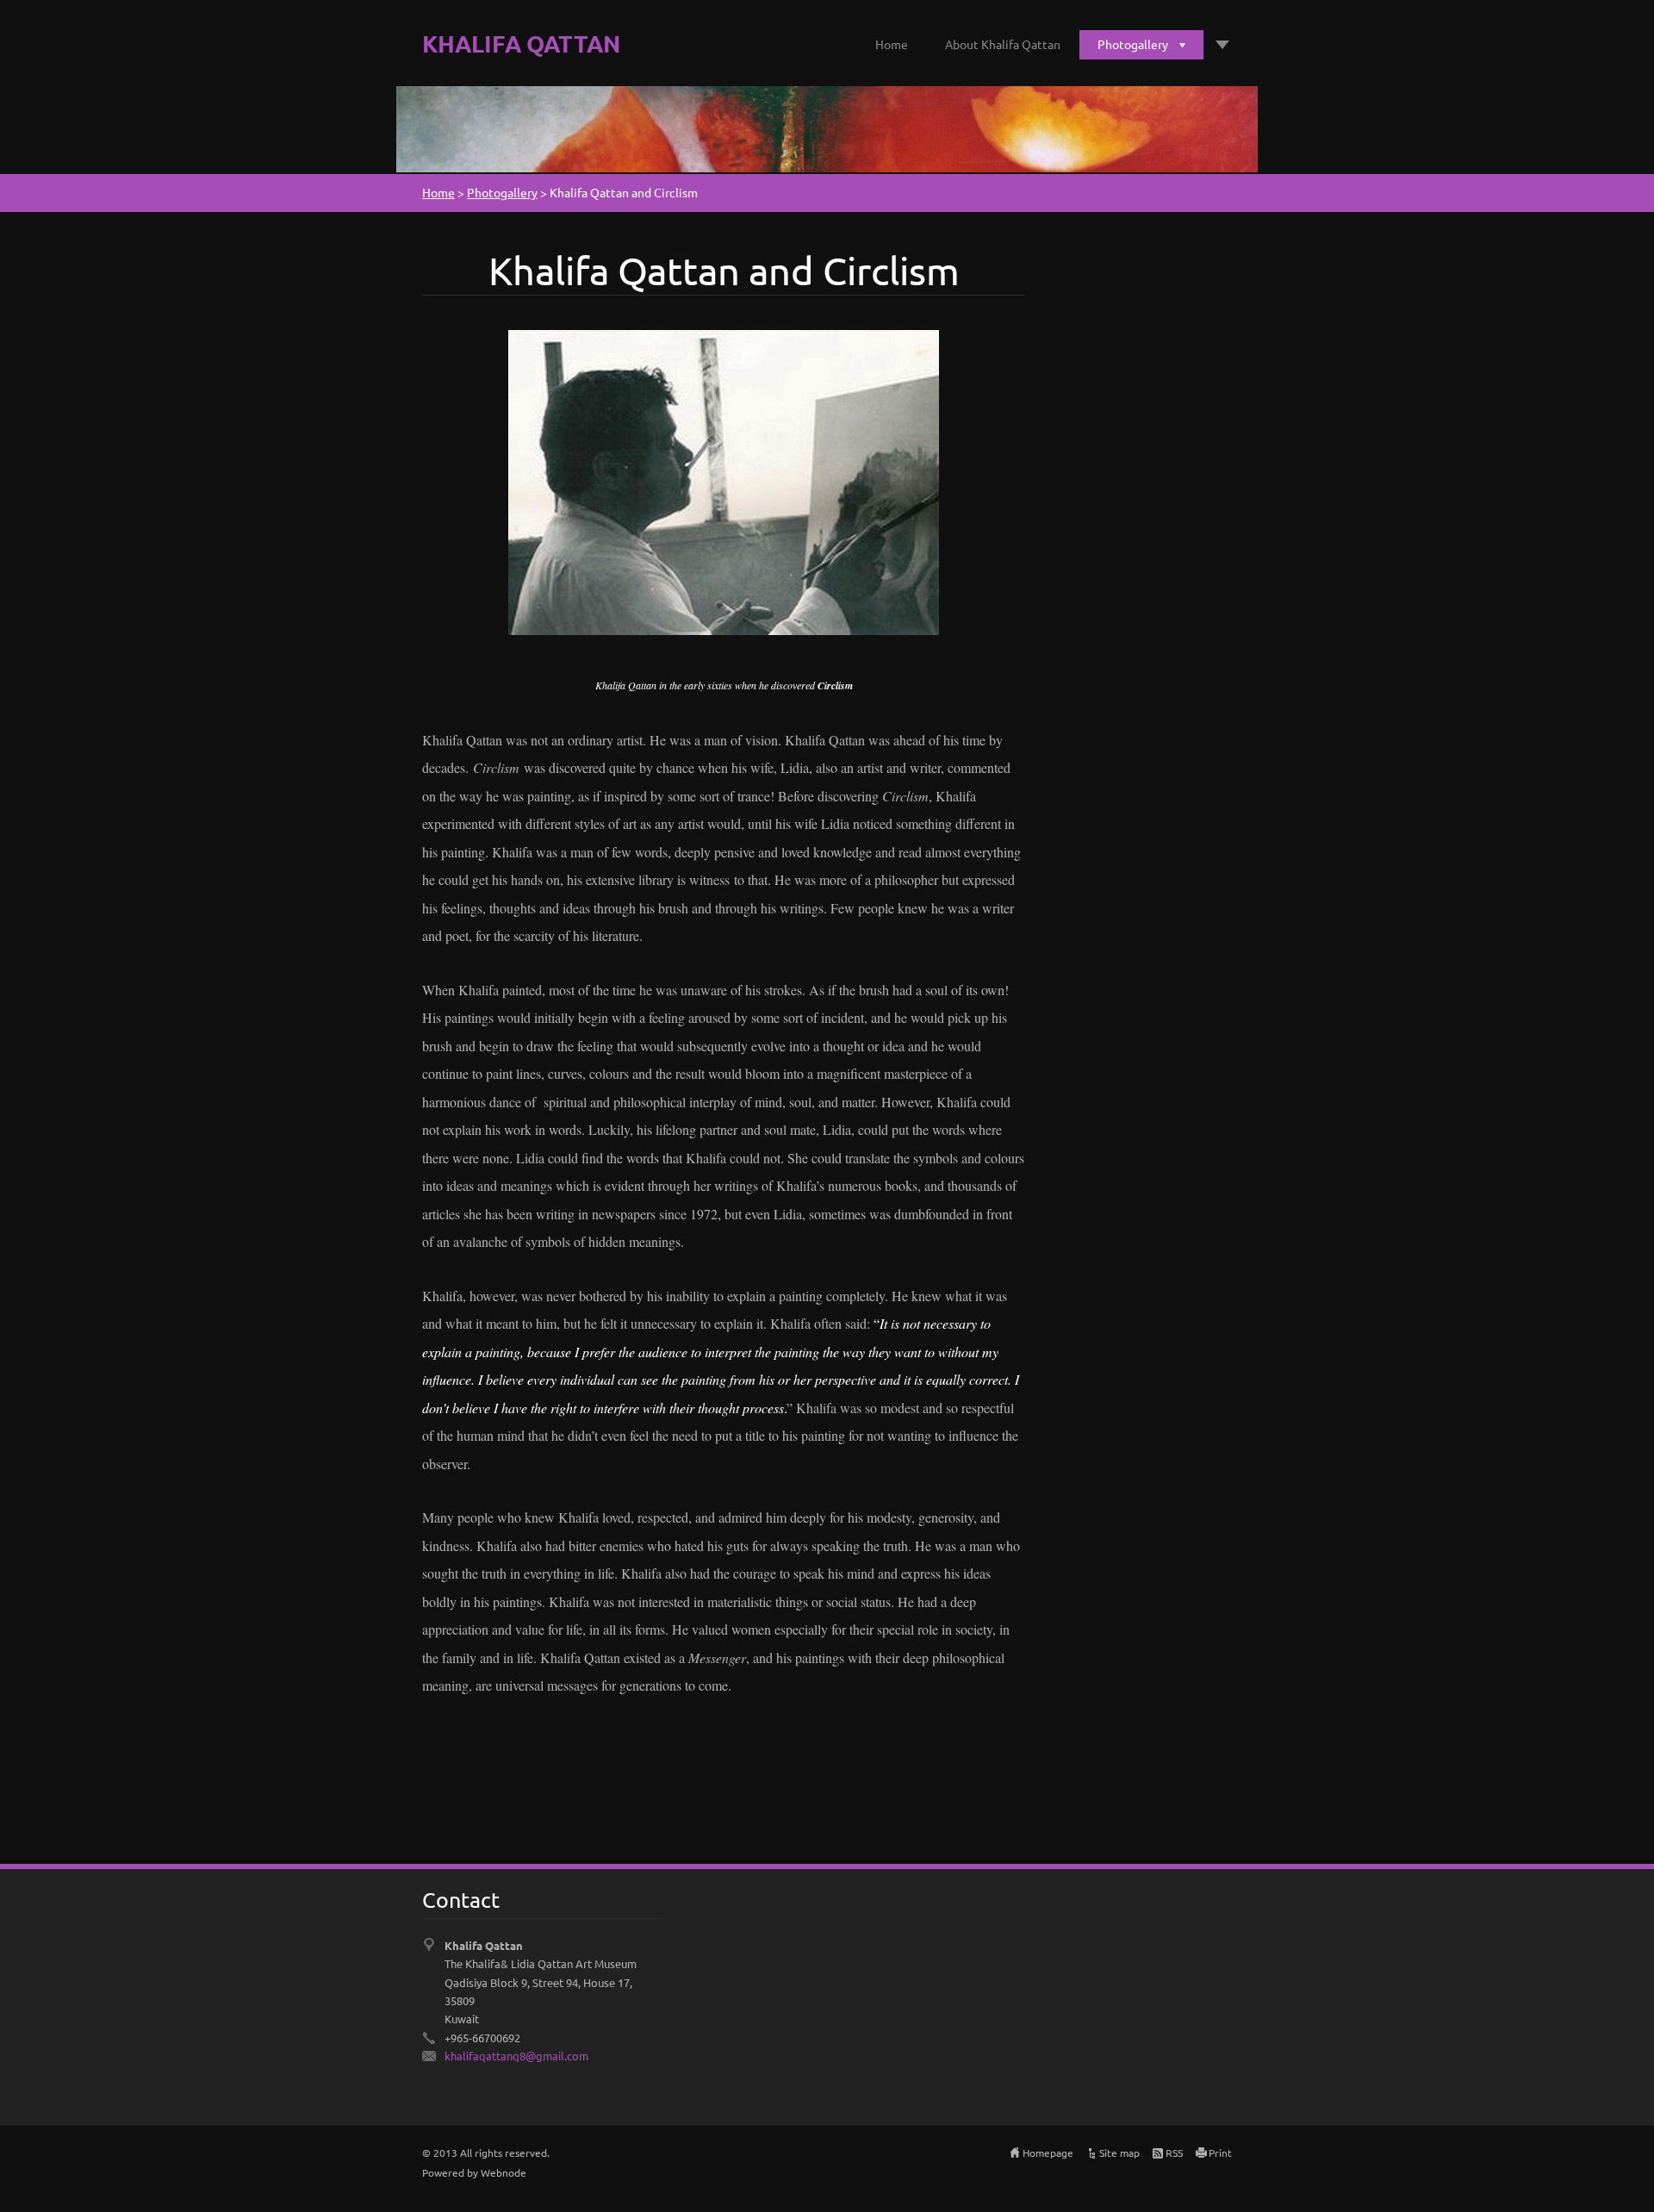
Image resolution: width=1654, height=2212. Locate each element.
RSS (1174, 2153)
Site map (1119, 2153)
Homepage (1048, 2153)
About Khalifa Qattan (1003, 44)
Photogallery (1133, 44)
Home (892, 44)
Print (1220, 2153)
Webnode (504, 2172)
